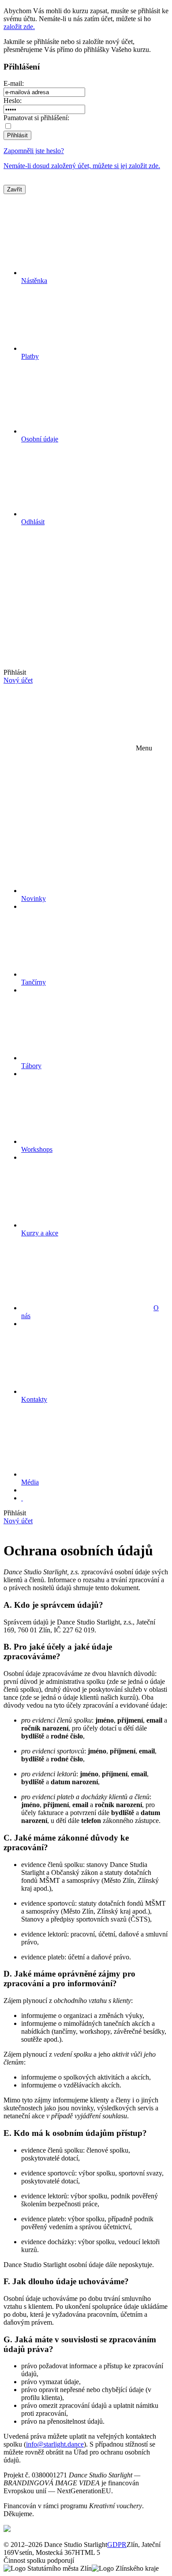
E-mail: (14, 83)
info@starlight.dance (55, 2444)
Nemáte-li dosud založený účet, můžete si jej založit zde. (82, 166)
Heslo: (13, 101)
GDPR (117, 2545)
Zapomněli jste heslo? (34, 151)
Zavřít (15, 189)
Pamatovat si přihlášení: (36, 118)
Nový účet (18, 680)
